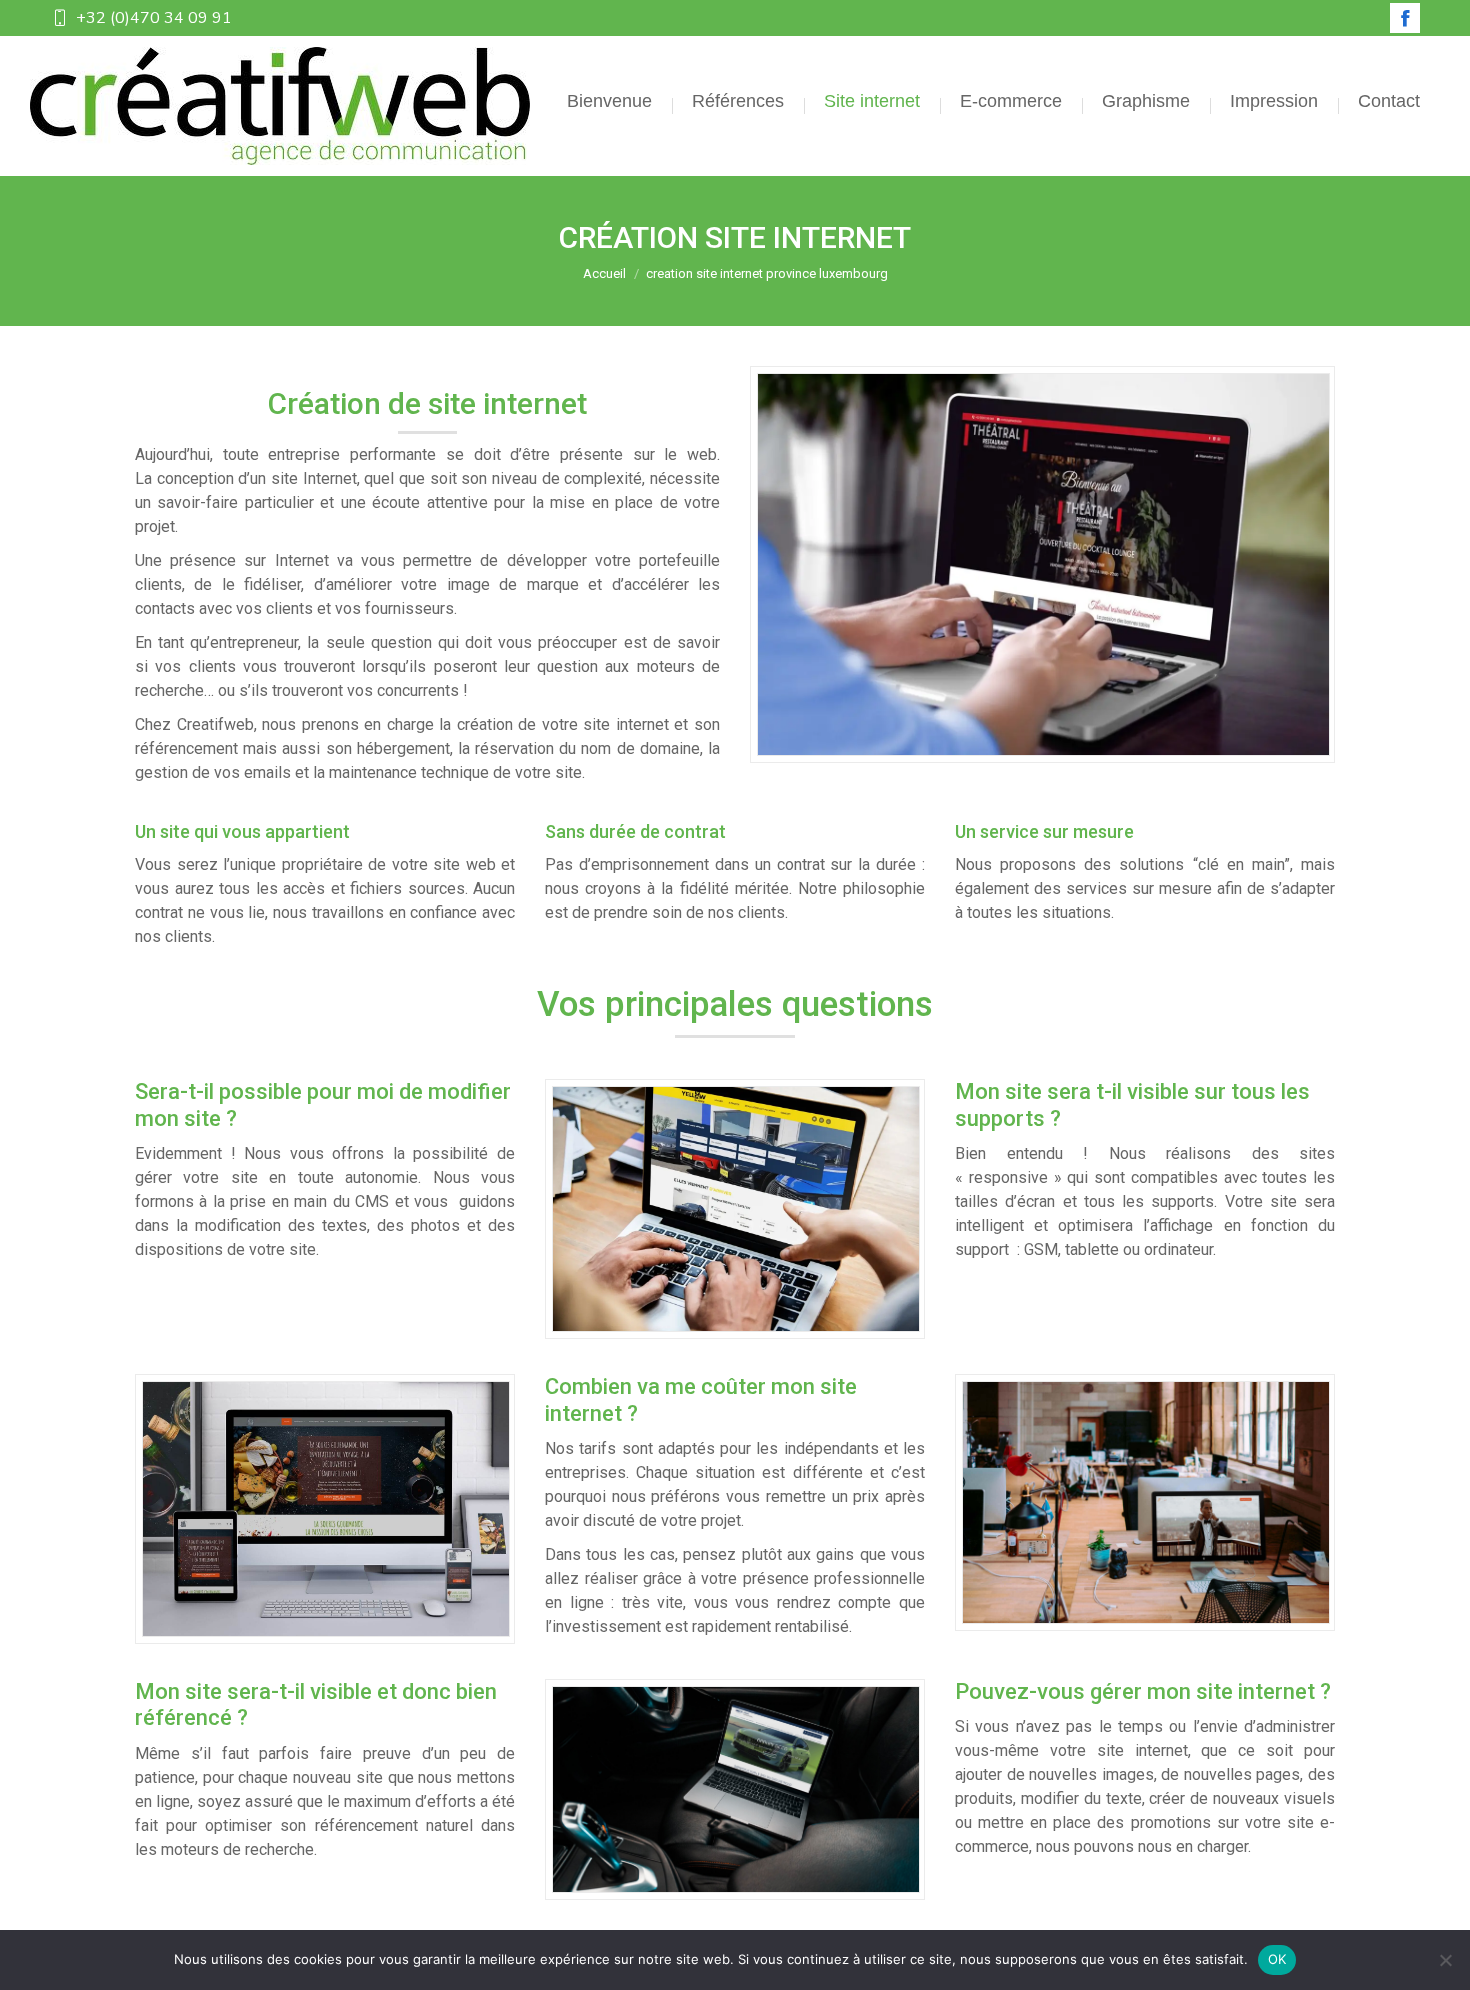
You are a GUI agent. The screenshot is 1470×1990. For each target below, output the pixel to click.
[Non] (1445, 1960)
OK (1277, 1959)
